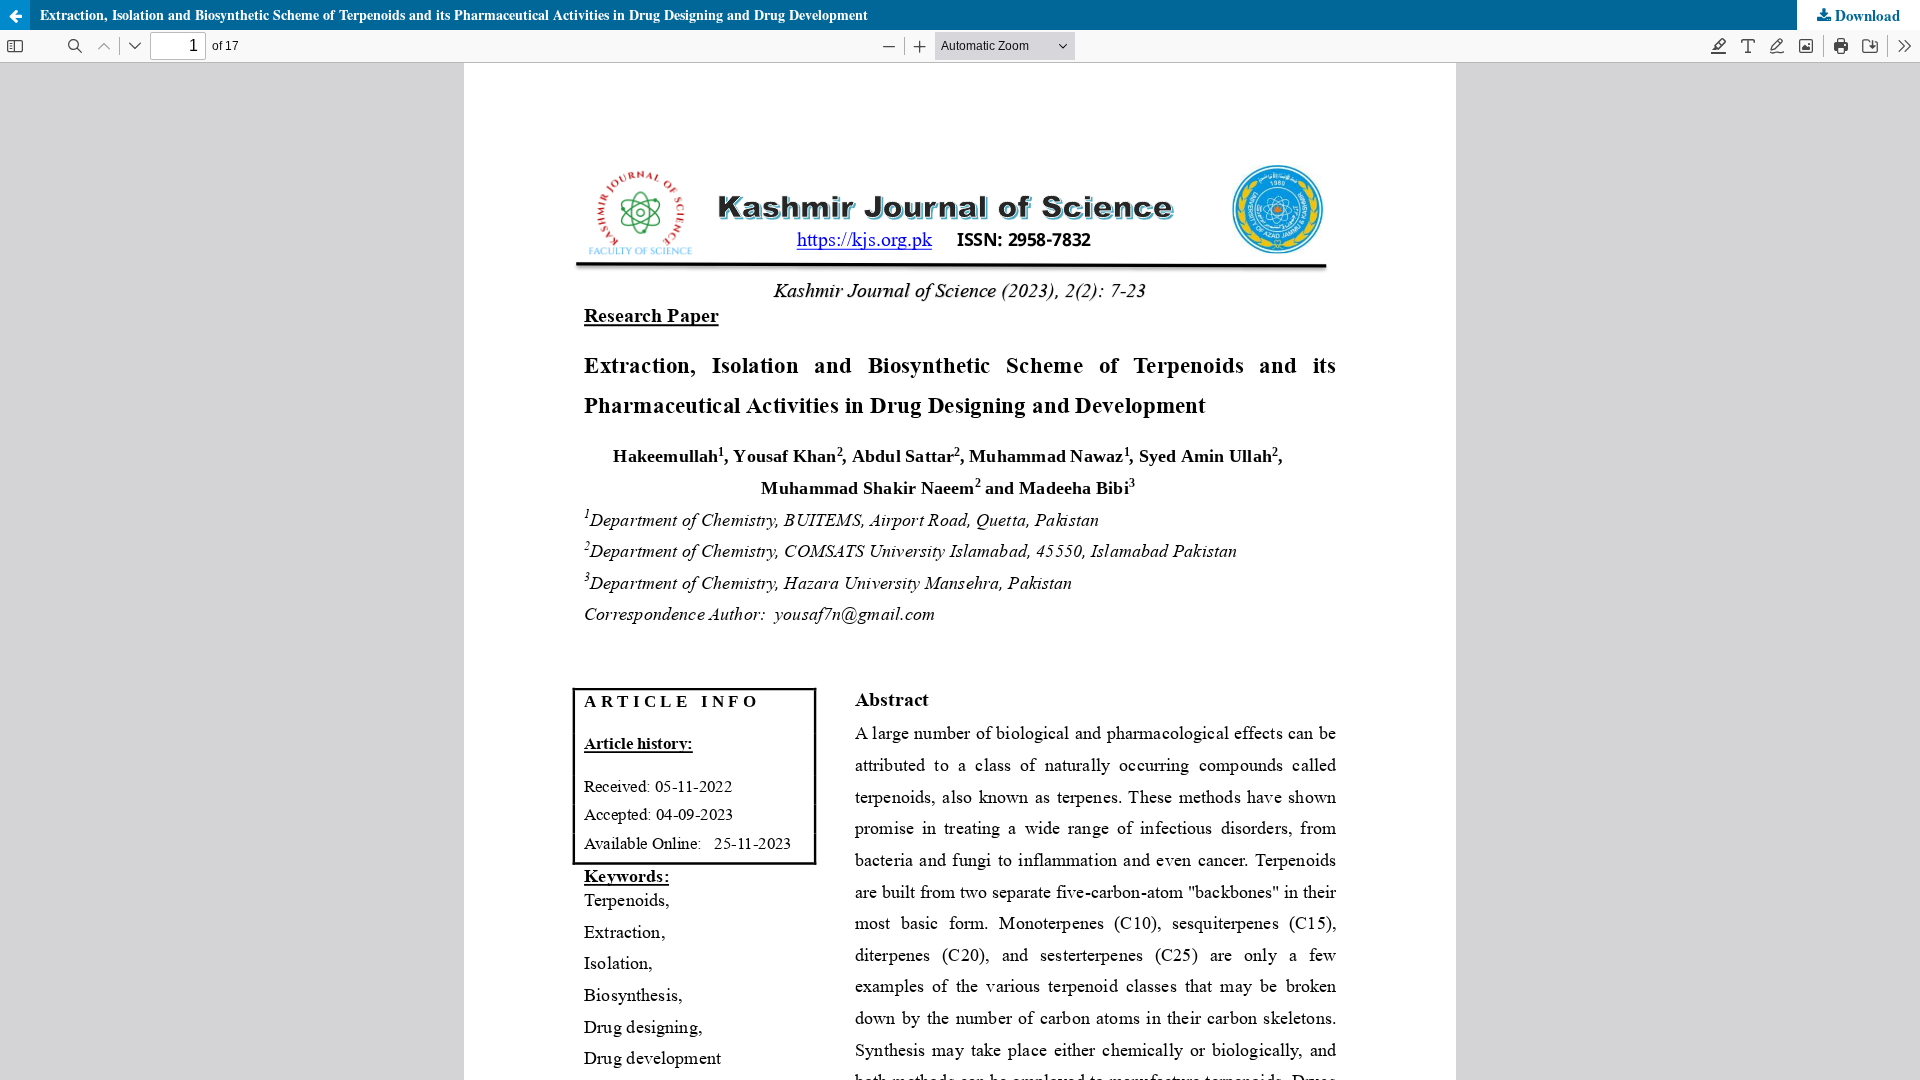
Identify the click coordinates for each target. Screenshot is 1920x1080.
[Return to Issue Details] (15, 15)
